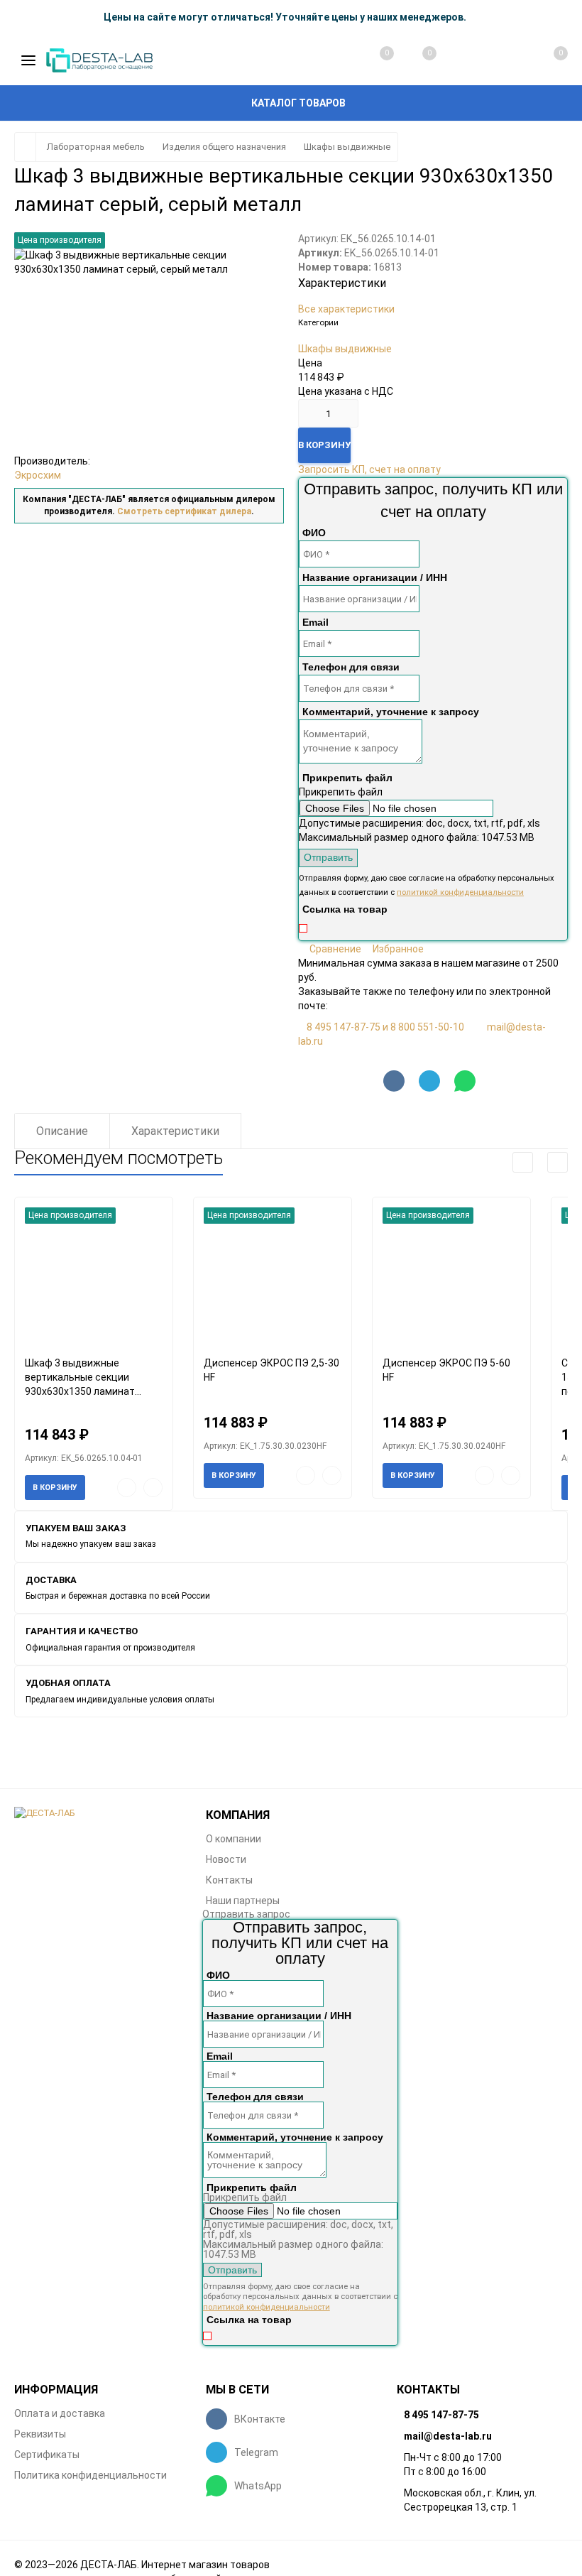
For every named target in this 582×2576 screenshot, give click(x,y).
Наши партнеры (243, 1901)
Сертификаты (47, 2455)
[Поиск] (459, 60)
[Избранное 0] (415, 60)
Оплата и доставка (60, 2413)
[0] (545, 60)
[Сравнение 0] (373, 60)
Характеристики (175, 1131)
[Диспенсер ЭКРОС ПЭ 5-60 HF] (451, 1277)
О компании (234, 1839)
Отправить (328, 857)
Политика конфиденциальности (90, 2475)
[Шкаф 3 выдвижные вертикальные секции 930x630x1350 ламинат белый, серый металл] (94, 1277)
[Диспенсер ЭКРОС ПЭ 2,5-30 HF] (273, 1277)
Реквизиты (40, 2434)
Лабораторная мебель (96, 147)
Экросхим (38, 475)
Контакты (229, 1880)
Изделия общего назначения (224, 147)
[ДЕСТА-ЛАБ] (99, 1814)
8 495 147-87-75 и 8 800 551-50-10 (385, 1027)
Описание (62, 1131)
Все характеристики (346, 309)
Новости (226, 1859)
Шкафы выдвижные (347, 147)
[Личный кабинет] (501, 60)
